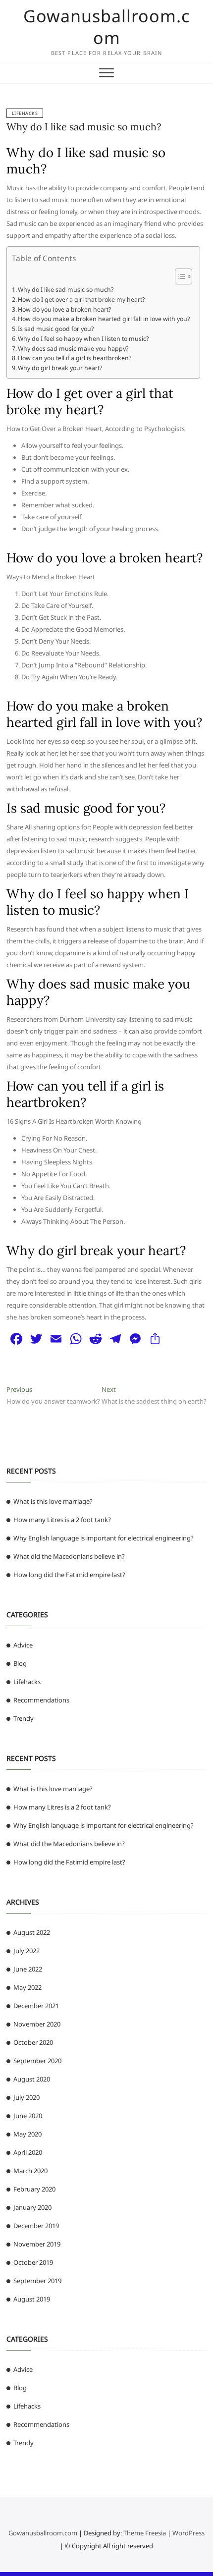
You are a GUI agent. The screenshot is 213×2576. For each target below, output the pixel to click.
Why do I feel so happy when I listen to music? (83, 339)
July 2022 (27, 1951)
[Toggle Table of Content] (179, 276)
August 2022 (32, 1932)
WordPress (188, 2533)
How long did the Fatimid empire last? (69, 1575)
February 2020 (34, 2189)
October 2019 (33, 2262)
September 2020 (37, 2061)
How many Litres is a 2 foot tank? (62, 1520)
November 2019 (37, 2244)
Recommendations (41, 1700)
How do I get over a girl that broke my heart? (81, 300)
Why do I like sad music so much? (84, 127)
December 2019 (36, 2226)
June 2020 (28, 2116)
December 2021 (36, 2006)
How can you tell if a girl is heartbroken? (75, 358)
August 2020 (32, 2079)
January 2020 (32, 2207)
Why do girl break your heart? (60, 368)
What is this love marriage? (53, 1501)
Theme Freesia (145, 2533)
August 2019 (32, 2299)
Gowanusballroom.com (106, 27)
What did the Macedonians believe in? (69, 1556)
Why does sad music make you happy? (73, 349)
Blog (20, 1663)
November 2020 (37, 2024)
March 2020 (30, 2171)
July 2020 (27, 2097)
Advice (23, 1645)
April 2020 (28, 2152)
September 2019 (37, 2281)
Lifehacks (25, 113)
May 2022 (27, 1987)
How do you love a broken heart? (64, 309)
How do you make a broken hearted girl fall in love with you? (104, 319)
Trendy (24, 1718)
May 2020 (27, 2134)
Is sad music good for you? (56, 329)
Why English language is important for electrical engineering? (104, 1538)
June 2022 (28, 1969)
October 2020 (33, 2042)
